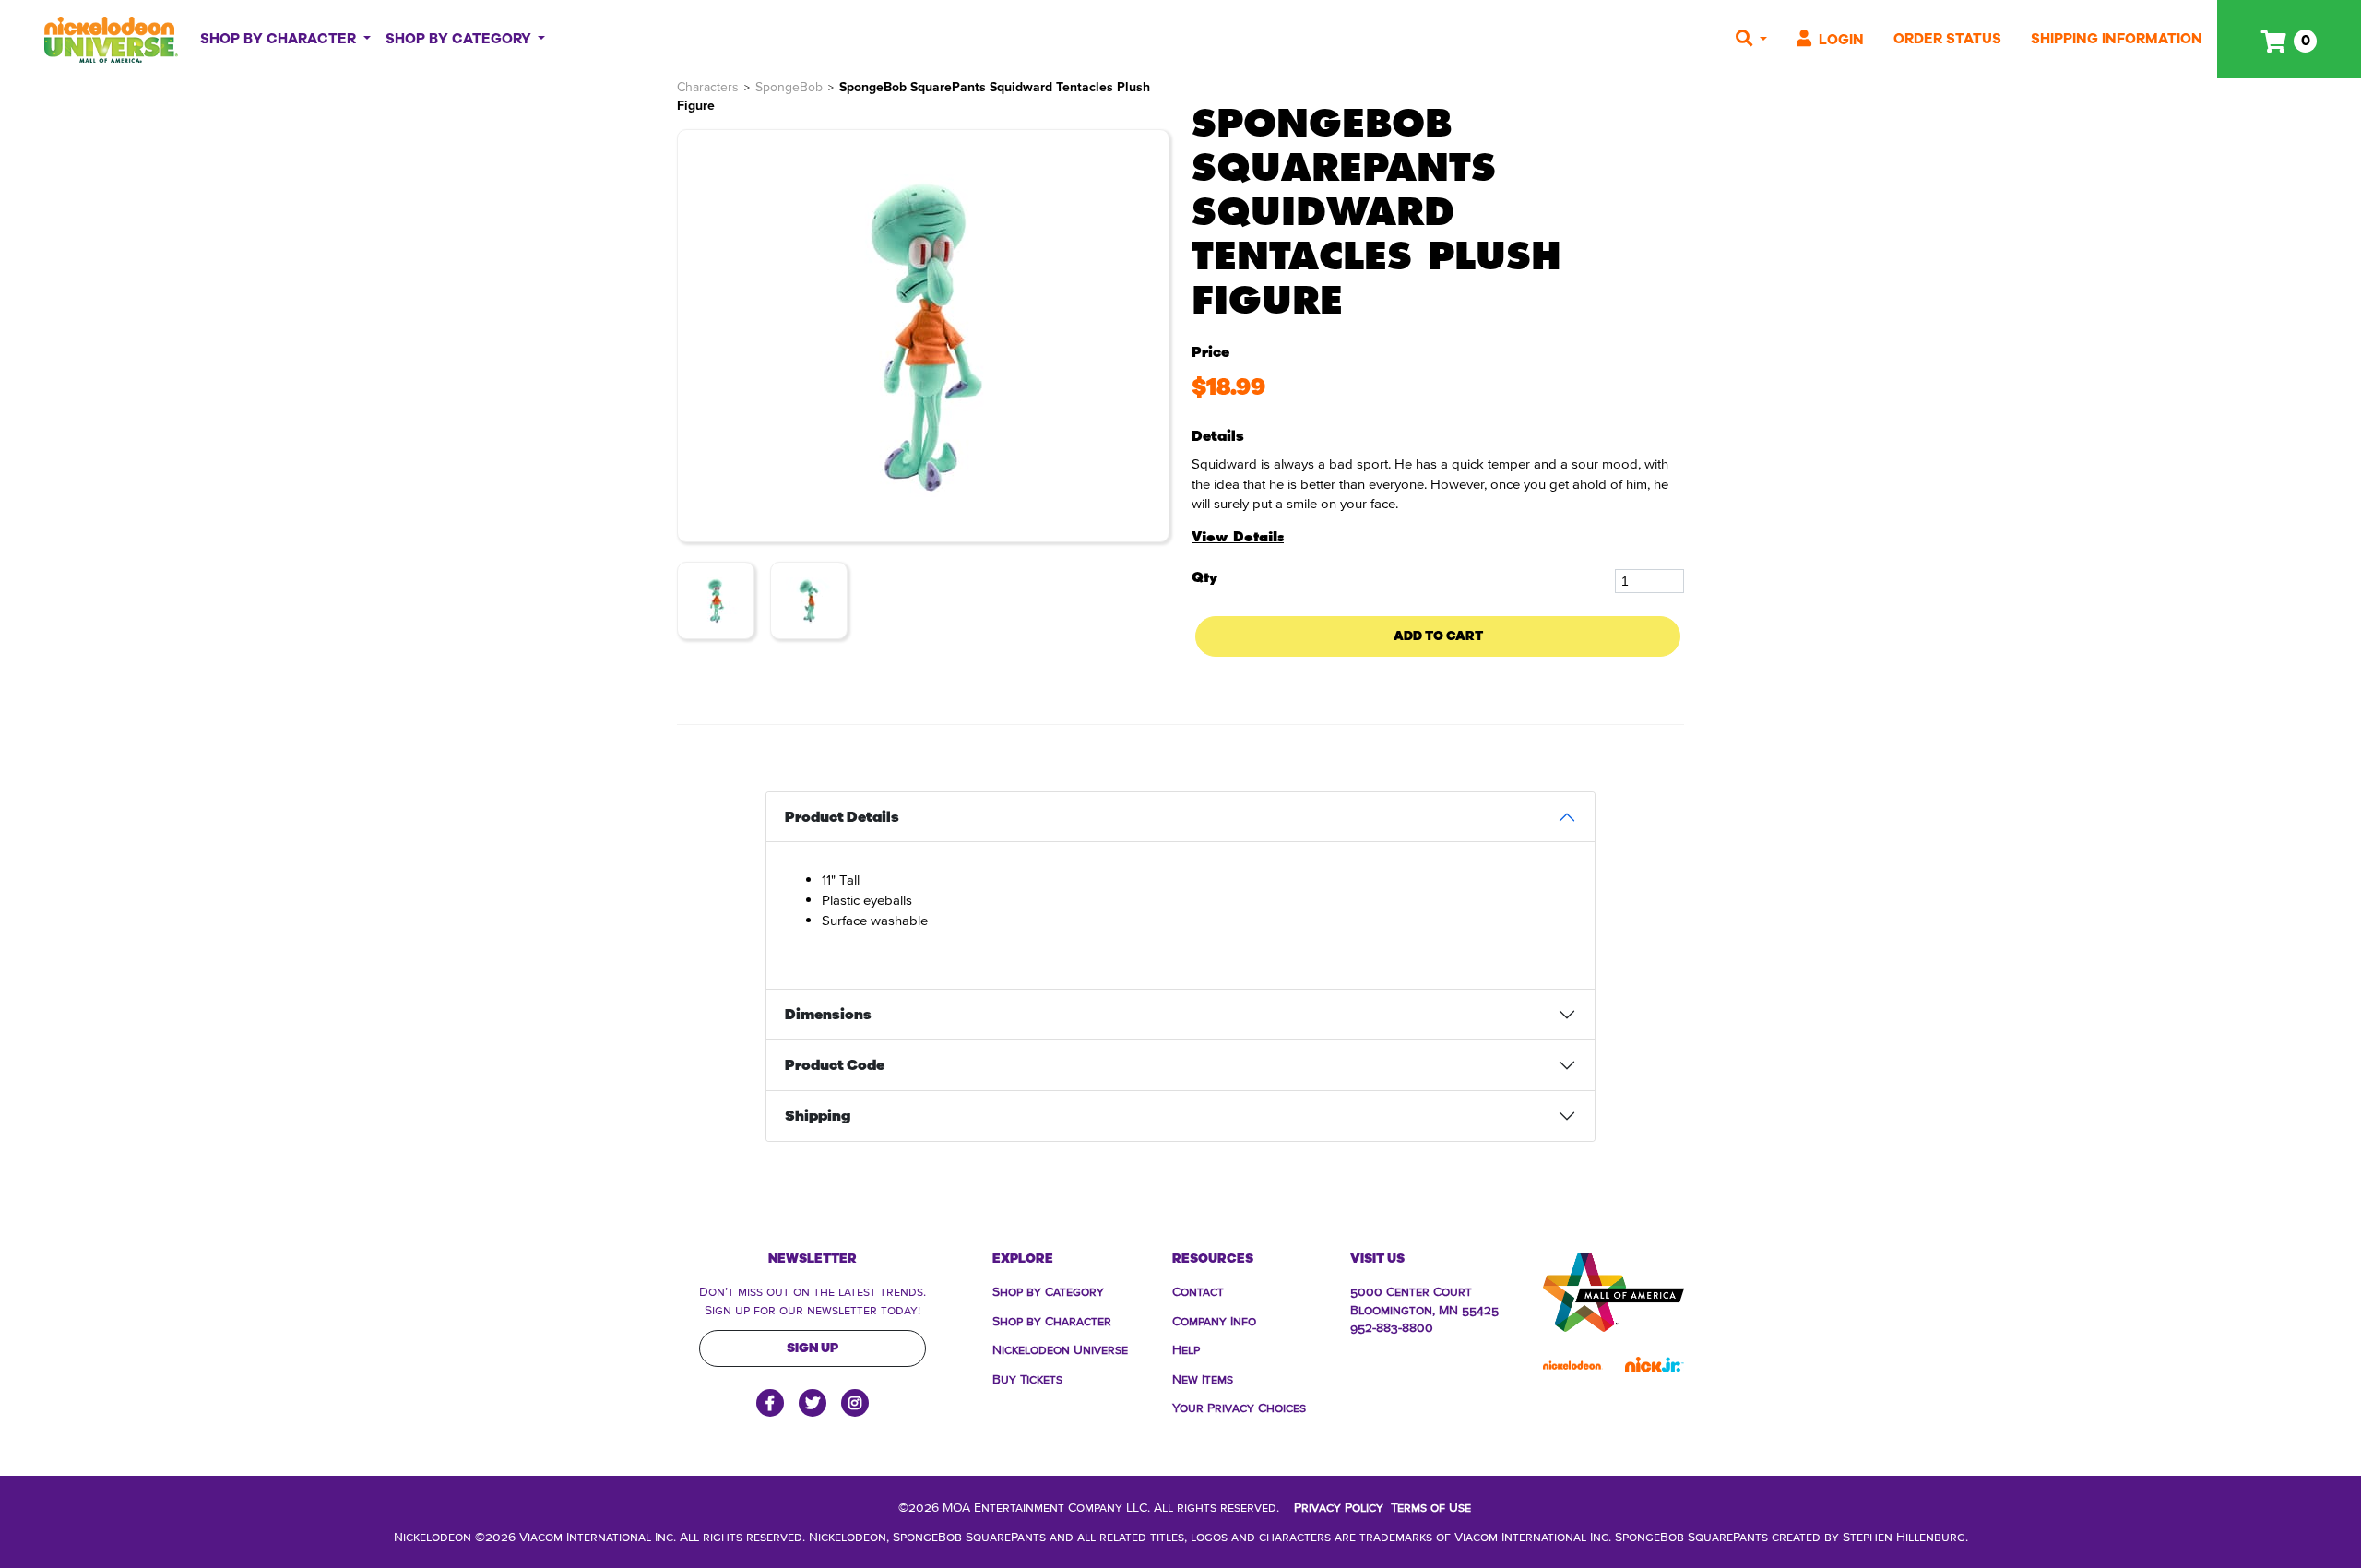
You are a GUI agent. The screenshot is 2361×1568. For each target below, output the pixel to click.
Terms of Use (1431, 1506)
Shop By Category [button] (460, 39)
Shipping (818, 1116)
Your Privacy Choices (1239, 1407)
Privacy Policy (1339, 1506)
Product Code (835, 1065)
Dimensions (828, 1015)
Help (1186, 1348)
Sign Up (813, 1348)
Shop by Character (1052, 1320)
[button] (1751, 39)
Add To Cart (1438, 636)
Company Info (1214, 1320)
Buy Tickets (1027, 1378)
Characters (708, 87)
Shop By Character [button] (280, 39)
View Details (1238, 537)
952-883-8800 (1392, 1326)
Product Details (842, 817)
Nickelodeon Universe (1060, 1348)
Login (1841, 40)
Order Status (1947, 39)
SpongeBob (789, 87)
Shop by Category (1048, 1290)
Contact (1198, 1290)
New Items (1203, 1378)
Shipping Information (2117, 39)
